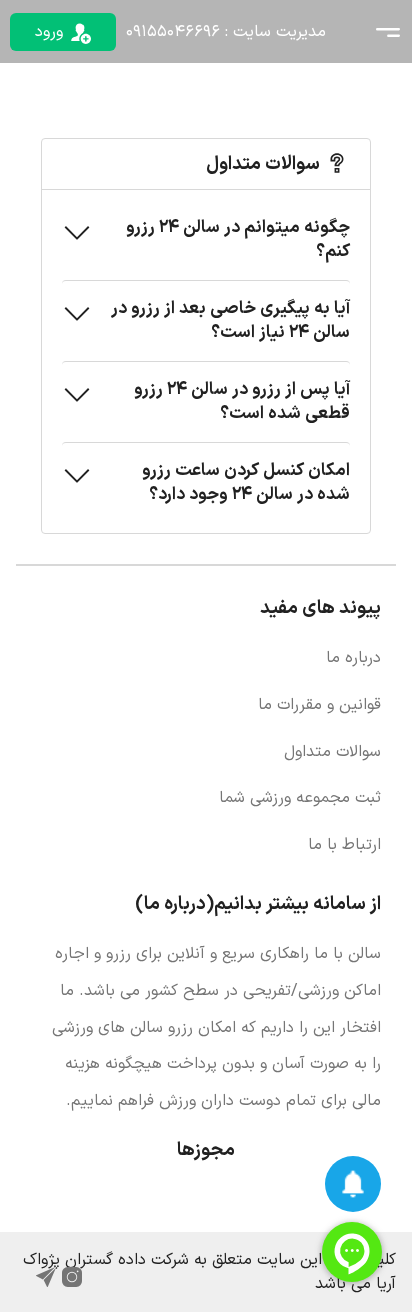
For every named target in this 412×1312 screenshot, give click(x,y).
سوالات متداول (332, 752)
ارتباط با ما (344, 845)
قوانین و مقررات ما (319, 705)
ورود (49, 32)
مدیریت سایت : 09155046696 (226, 32)
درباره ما (353, 658)
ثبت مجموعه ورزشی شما (300, 798)
